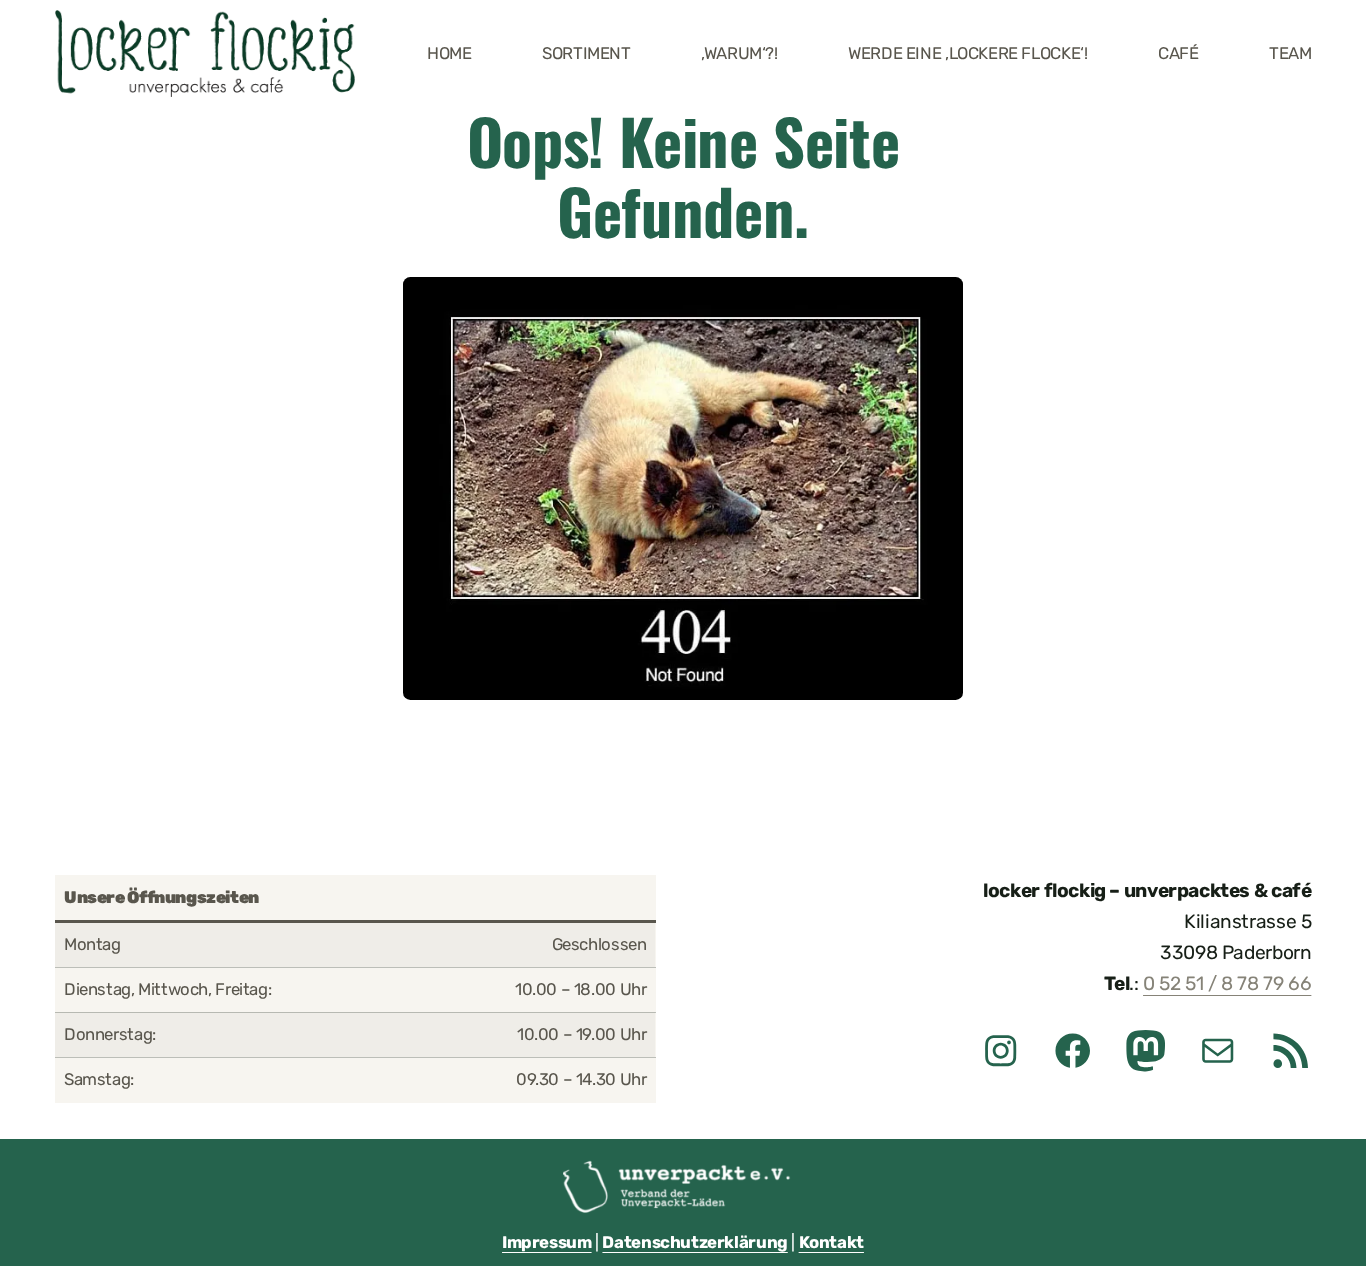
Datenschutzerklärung (694, 1242)
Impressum (547, 1242)
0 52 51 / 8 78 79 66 (1227, 983)
